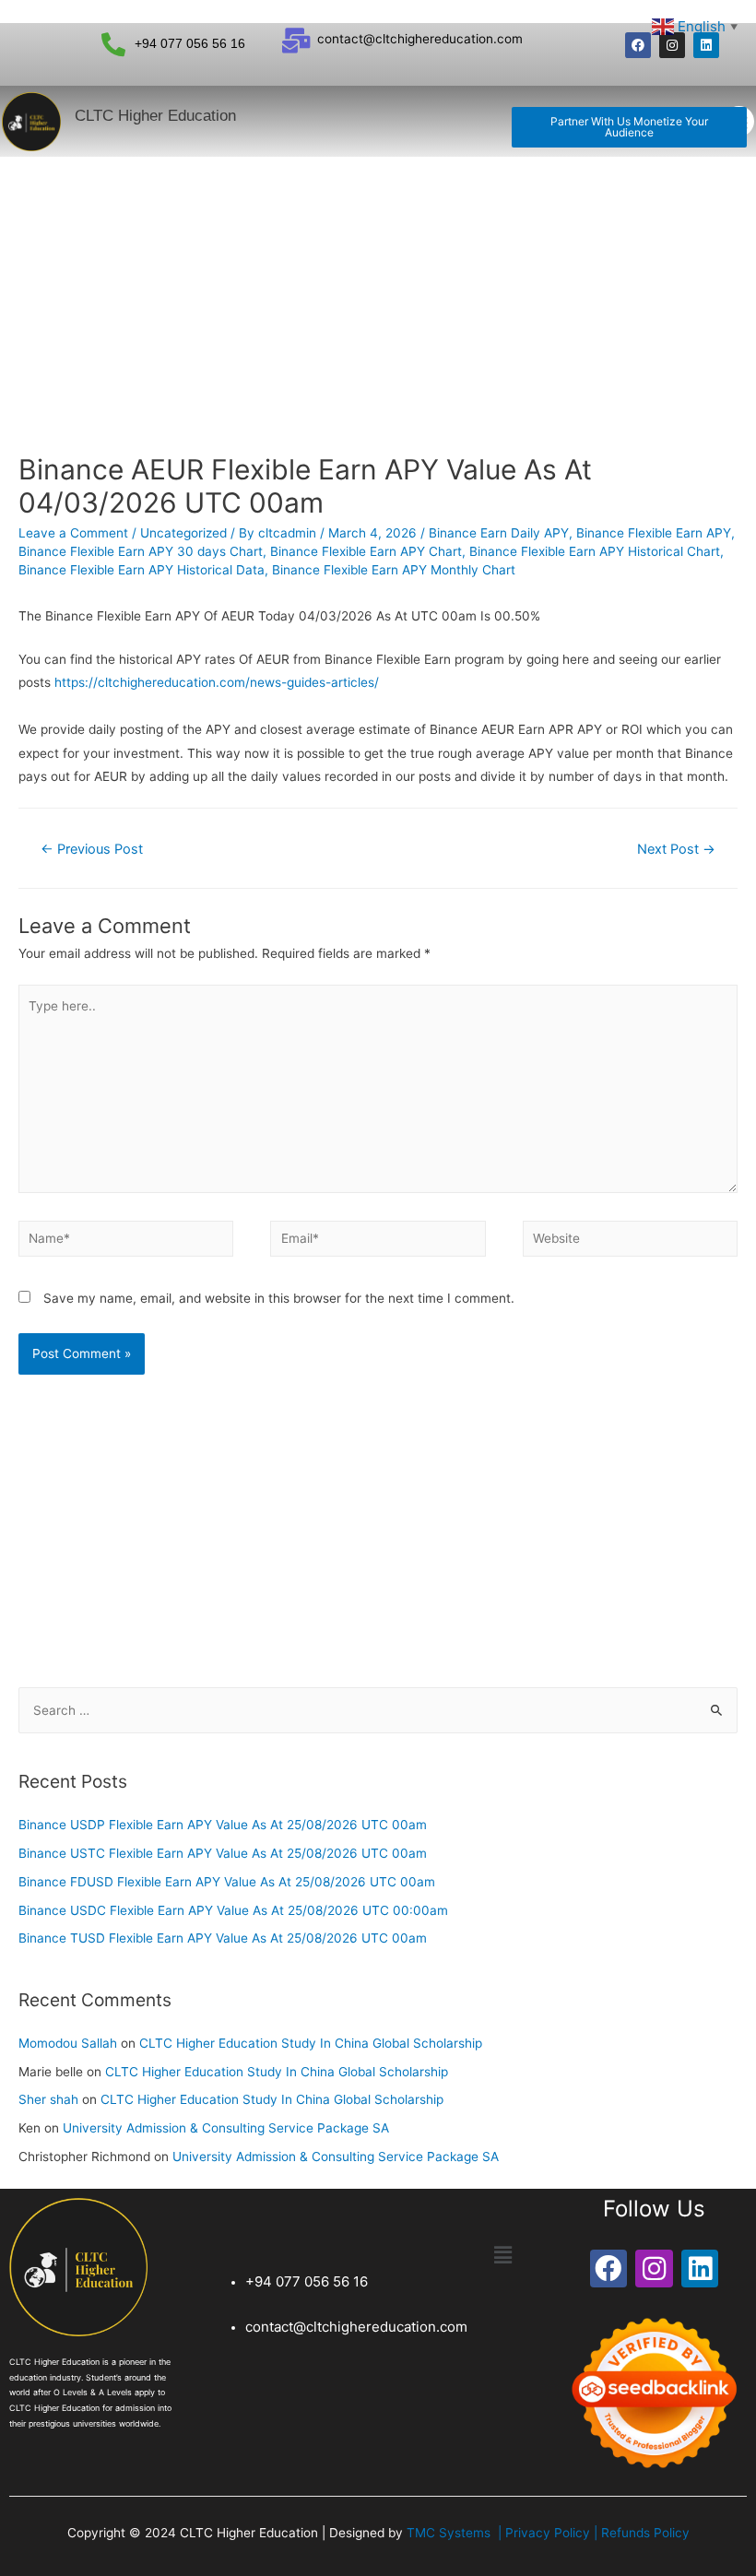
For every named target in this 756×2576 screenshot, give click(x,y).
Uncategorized (183, 533)
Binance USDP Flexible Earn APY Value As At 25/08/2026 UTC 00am (223, 1825)
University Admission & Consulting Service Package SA (226, 2128)
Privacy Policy (549, 2533)
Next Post (676, 849)
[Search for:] (378, 1710)
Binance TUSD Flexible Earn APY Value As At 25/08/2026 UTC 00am (223, 1938)
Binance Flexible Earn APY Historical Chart (595, 551)
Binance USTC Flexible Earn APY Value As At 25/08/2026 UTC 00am (223, 1853)
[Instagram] (672, 45)
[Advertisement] (378, 295)
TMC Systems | (456, 2533)
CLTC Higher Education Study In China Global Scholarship (311, 2043)
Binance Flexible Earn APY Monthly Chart (394, 570)
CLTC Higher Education (155, 116)
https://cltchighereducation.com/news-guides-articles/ (217, 682)
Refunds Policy (645, 2533)
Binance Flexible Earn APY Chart (366, 551)
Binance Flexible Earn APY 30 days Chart (141, 551)
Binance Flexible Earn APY (654, 533)
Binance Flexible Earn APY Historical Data (142, 570)
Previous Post (92, 849)
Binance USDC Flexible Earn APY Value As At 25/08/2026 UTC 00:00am (233, 1910)
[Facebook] (638, 45)
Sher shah (48, 2099)
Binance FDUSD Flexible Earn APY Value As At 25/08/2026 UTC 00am (227, 1882)
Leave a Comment (73, 533)
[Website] (630, 1242)
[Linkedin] (706, 45)
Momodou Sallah (68, 2043)
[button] (629, 127)
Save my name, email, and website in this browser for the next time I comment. (279, 1298)
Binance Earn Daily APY (499, 533)
